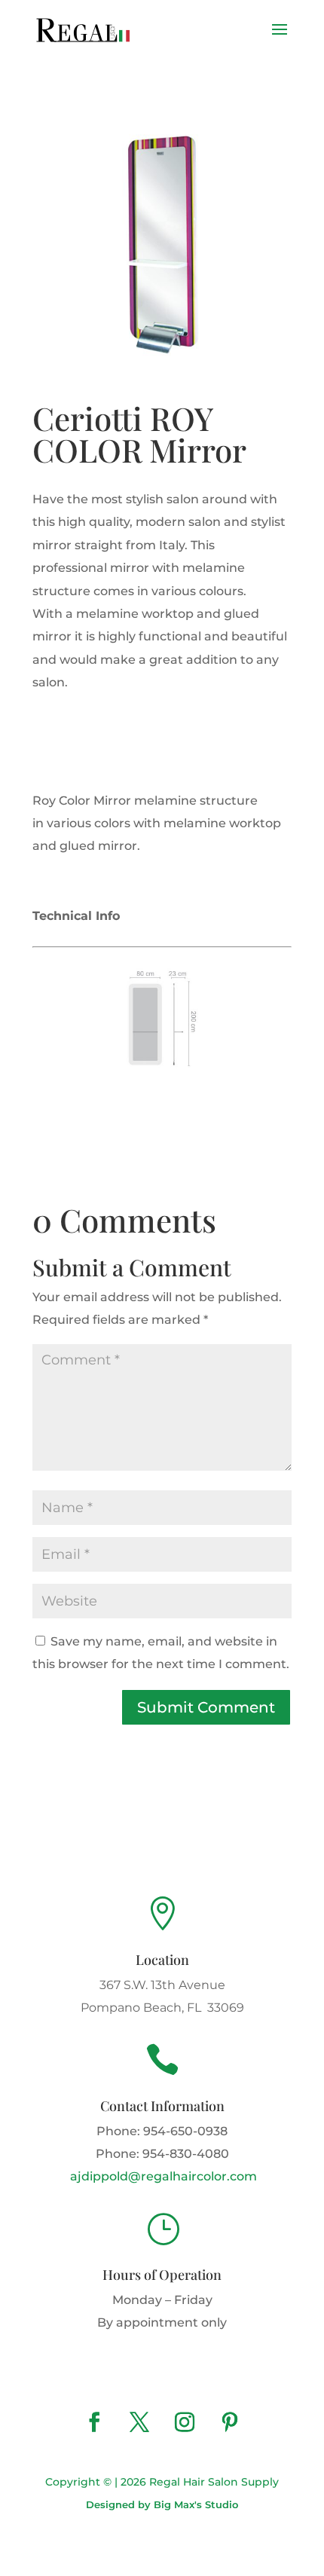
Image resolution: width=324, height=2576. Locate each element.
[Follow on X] (139, 2422)
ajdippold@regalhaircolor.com (162, 2176)
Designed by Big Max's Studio (162, 2504)
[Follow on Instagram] (185, 2422)
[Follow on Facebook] (94, 2422)
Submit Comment (206, 1707)
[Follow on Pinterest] (230, 2422)
